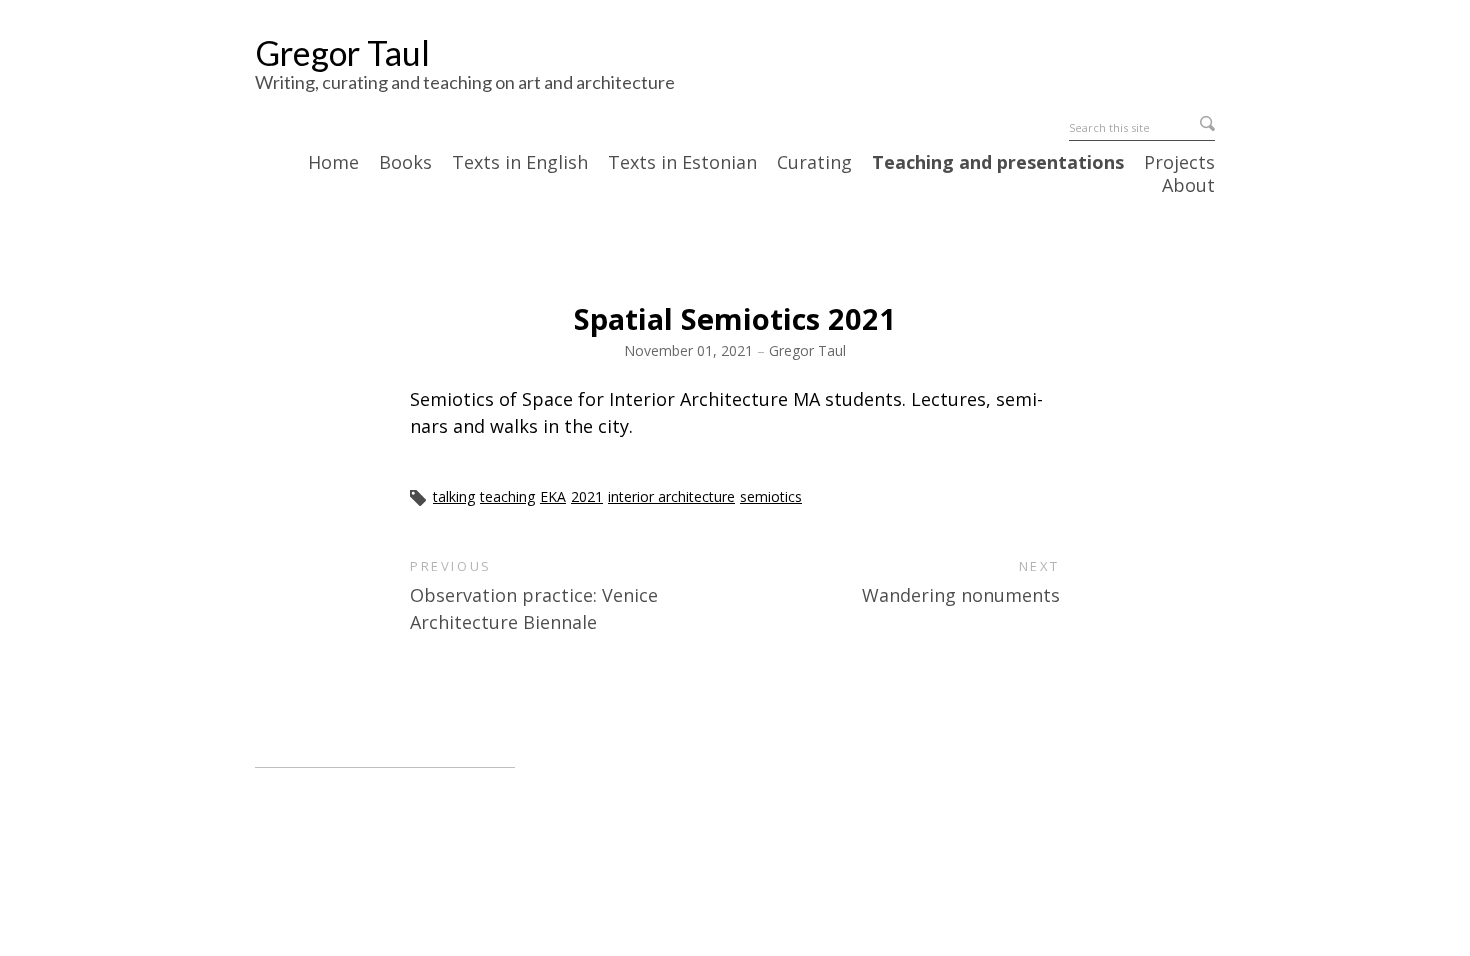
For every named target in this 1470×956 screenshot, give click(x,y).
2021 (587, 496)
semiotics (771, 496)
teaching (507, 496)
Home (333, 163)
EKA (553, 496)
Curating (814, 163)
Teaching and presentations (998, 163)
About (1188, 186)
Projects (1179, 163)
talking (454, 496)
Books (405, 163)
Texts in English (520, 163)
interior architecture (671, 496)
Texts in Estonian (682, 163)
